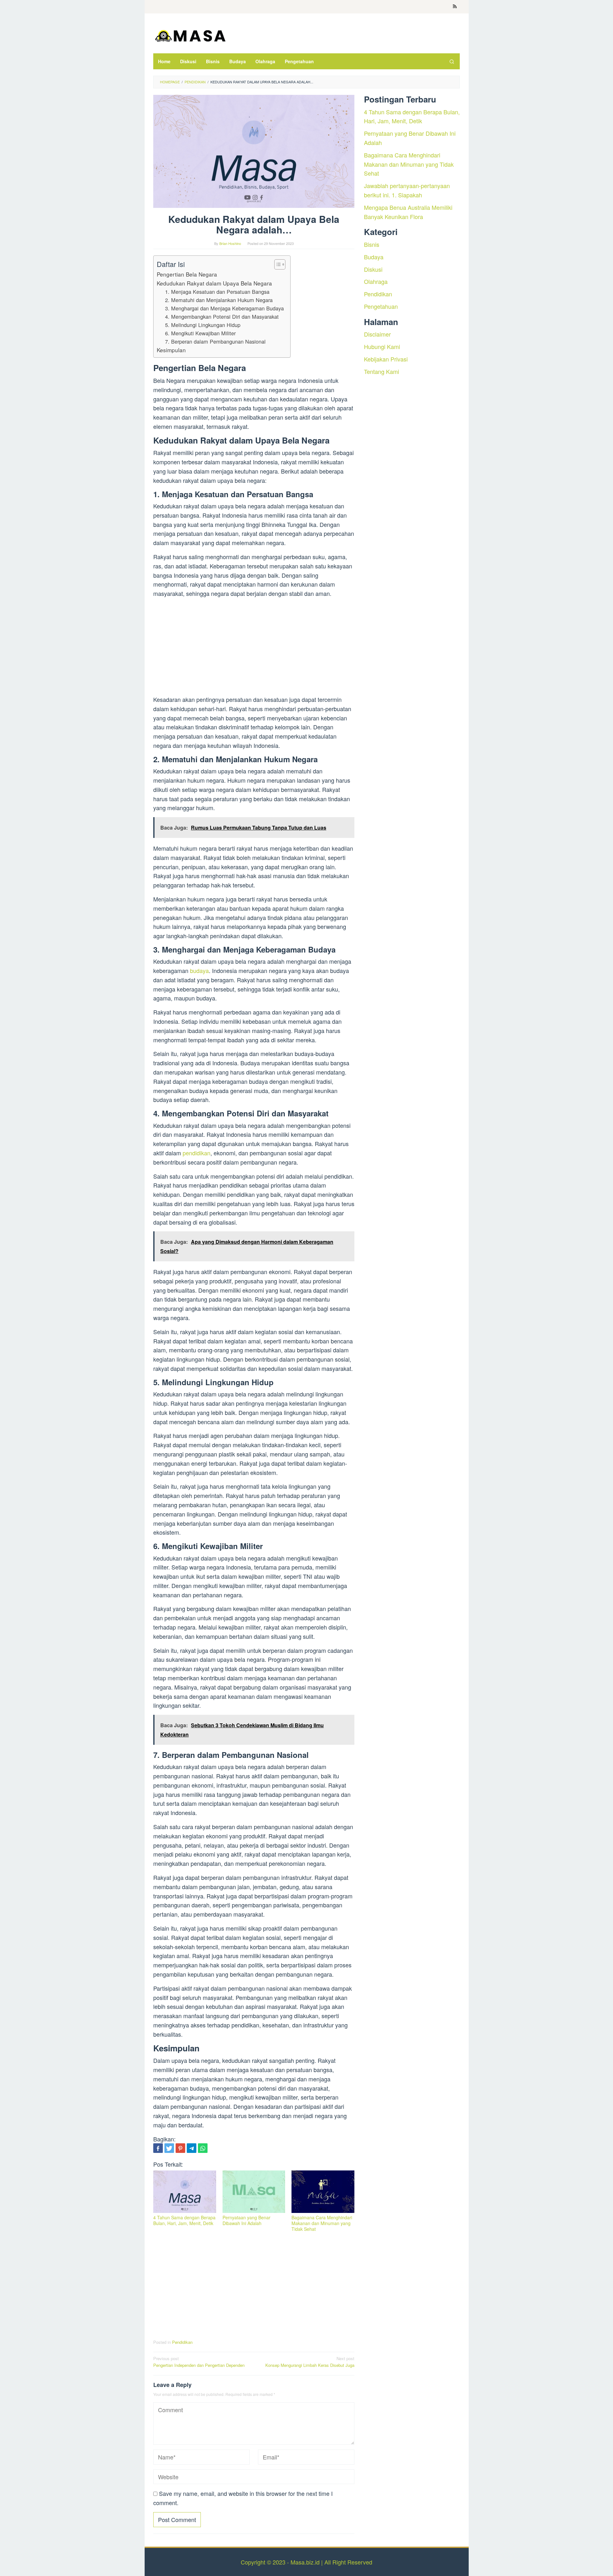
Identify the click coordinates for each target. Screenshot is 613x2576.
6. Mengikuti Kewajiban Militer (200, 333)
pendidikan (197, 1153)
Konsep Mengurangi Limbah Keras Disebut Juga (310, 2362)
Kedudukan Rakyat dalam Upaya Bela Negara (214, 283)
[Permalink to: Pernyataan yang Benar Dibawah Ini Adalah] (254, 2192)
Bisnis (372, 244)
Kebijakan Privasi (386, 359)
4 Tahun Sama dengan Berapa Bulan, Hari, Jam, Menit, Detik (184, 2220)
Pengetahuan (381, 306)
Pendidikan (182, 2342)
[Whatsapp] (203, 2148)
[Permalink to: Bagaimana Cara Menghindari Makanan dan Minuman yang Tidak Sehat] (323, 2192)
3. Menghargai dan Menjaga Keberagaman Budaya (224, 308)
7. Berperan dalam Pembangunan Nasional (215, 341)
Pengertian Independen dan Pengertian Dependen (199, 2362)
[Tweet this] (169, 2148)
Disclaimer (377, 334)
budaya (199, 970)
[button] (277, 264)
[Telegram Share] (192, 2148)
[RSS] (455, 7)
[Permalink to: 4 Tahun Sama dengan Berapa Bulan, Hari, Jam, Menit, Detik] (185, 2192)
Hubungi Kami (382, 346)
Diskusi (373, 269)
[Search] (452, 61)
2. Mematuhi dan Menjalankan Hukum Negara (219, 300)
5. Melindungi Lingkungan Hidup (203, 325)
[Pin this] (180, 2148)
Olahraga (376, 281)
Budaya (374, 256)
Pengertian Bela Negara (187, 274)
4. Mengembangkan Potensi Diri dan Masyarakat (222, 316)
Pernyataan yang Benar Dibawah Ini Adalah (246, 2220)
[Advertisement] (254, 648)
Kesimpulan (171, 350)
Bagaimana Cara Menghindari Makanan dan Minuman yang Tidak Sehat (322, 2223)
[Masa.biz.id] (190, 35)
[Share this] (158, 2148)
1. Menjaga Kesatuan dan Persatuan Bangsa (217, 292)
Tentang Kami (382, 371)
